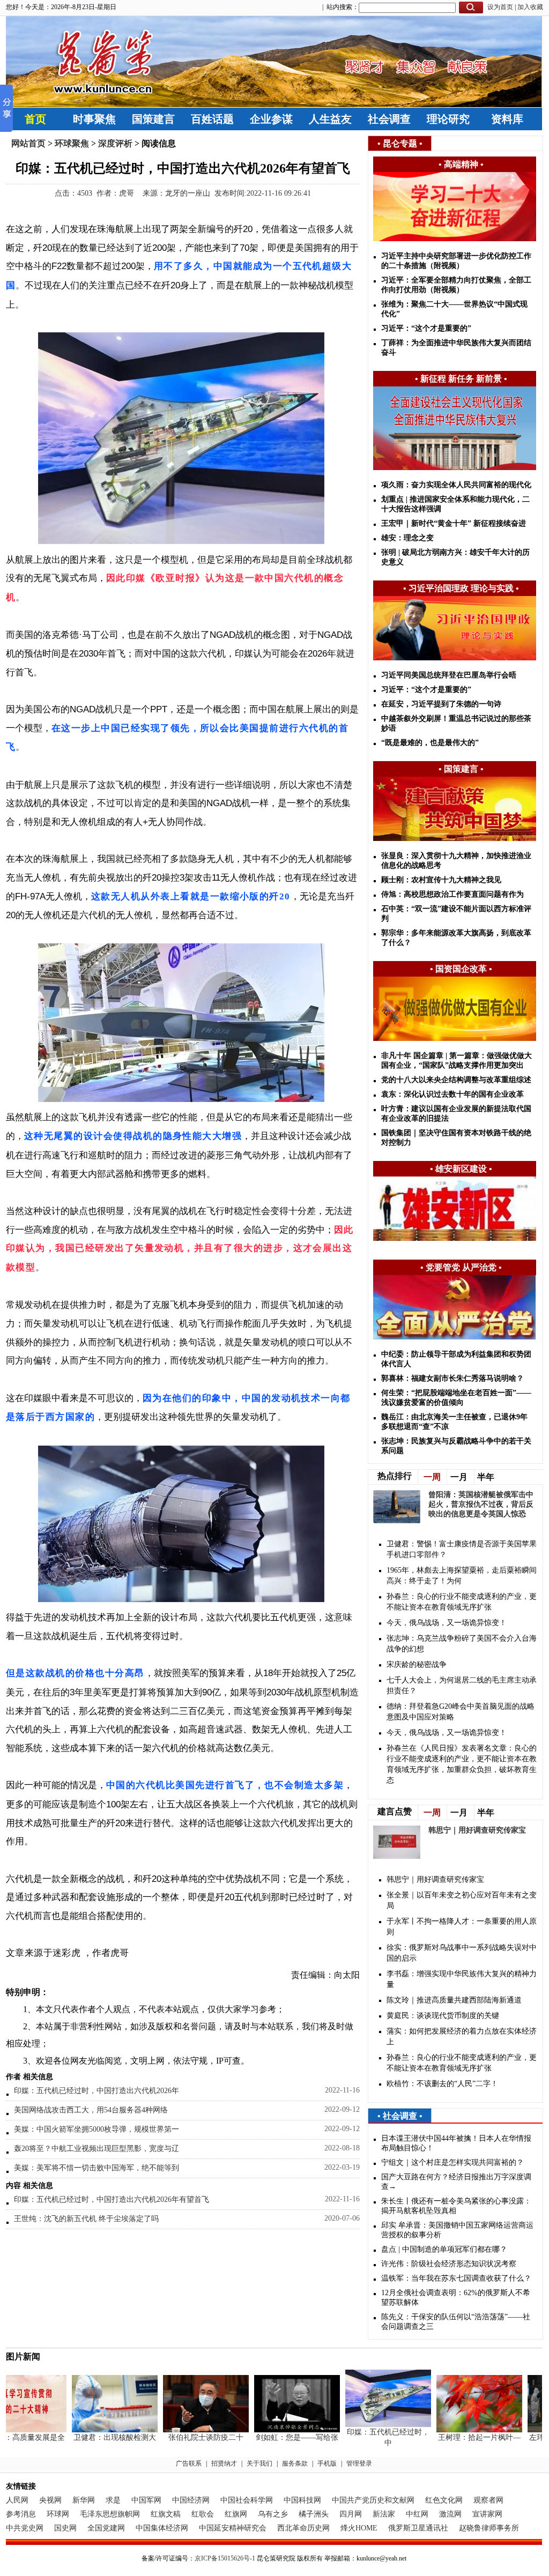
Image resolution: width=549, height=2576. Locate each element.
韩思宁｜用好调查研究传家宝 (477, 1830)
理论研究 (448, 119)
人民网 (17, 2500)
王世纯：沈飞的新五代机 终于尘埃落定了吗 (86, 2219)
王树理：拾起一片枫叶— (458, 2437)
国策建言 (153, 119)
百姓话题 (212, 119)
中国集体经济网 (162, 2528)
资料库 (507, 119)
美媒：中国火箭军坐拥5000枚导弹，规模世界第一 (97, 2129)
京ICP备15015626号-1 (225, 2558)
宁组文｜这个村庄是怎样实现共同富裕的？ (452, 2162)
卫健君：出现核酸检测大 (93, 2437)
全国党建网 (106, 2528)
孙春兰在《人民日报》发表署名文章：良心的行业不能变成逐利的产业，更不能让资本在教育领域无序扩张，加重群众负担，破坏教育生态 (462, 1764)
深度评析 (115, 143)
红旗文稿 (166, 2514)
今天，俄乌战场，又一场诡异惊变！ (447, 1623)
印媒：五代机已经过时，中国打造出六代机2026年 (97, 2091)
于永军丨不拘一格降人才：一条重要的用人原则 (462, 1927)
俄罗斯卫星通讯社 (418, 2528)
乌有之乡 (273, 2514)
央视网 (50, 2500)
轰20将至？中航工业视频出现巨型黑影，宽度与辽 (97, 2149)
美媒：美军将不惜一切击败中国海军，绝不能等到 (97, 2168)
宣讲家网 (487, 2514)
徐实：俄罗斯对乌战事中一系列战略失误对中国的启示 (462, 1953)
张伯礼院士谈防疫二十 (184, 2437)
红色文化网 (444, 2500)
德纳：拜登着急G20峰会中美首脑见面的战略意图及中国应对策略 (461, 1712)
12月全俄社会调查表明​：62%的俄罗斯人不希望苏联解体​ (456, 2298)
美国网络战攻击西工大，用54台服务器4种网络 (91, 2110)
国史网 (65, 2528)
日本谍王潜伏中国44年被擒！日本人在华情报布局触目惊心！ (456, 2143)
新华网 (84, 2500)
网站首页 (28, 143)
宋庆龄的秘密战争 (417, 1665)
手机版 (327, 2463)
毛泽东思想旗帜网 (110, 2514)
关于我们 (259, 2463)
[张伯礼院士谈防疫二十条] (184, 2430)
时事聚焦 (94, 119)
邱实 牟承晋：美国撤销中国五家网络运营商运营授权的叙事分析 (457, 2230)
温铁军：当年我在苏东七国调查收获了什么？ (456, 2278)
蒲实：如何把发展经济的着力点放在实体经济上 (462, 2037)
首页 (35, 119)
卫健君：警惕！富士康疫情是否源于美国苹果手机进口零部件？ (462, 1549)
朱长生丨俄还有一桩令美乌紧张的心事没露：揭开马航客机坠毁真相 (456, 2206)
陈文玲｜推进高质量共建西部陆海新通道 (454, 2000)
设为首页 (500, 7)
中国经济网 (191, 2500)
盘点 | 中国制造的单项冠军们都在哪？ (444, 2249)
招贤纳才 (224, 2463)
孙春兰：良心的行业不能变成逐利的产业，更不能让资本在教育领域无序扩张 (462, 1602)
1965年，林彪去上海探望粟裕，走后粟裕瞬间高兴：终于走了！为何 (462, 1576)
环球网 (58, 2514)
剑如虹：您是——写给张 (276, 2437)
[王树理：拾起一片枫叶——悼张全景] (458, 2430)
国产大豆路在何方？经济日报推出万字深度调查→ (456, 2182)
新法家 (384, 2514)
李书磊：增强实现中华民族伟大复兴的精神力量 (462, 1979)
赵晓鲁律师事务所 (489, 2528)
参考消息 (21, 2514)
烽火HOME (359, 2528)
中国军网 (146, 2500)
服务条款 (295, 2463)
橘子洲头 (314, 2514)
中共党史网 (25, 2528)
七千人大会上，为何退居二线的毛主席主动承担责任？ (462, 1685)
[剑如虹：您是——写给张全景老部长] (276, 2430)
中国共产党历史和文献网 (373, 2500)
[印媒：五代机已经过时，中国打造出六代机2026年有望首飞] (367, 2425)
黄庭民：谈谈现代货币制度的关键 (443, 2016)
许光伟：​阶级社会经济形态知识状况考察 (449, 2264)
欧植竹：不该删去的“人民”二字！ (442, 2084)
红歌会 (203, 2514)
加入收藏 (530, 7)
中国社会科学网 (247, 2500)
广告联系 (189, 2463)
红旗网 (236, 2514)
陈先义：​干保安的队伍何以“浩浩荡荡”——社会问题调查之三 (456, 2322)
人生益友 (330, 119)
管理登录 (359, 2463)
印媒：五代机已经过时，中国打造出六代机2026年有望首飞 (112, 2199)
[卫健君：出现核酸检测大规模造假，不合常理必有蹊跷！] (93, 2430)
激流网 (450, 2514)
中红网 (417, 2514)
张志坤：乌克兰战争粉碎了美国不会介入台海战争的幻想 (462, 1644)
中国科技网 (302, 2500)
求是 (113, 2500)
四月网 (351, 2514)
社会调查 (389, 119)
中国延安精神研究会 (233, 2528)
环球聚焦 (72, 143)
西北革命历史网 (303, 2528)
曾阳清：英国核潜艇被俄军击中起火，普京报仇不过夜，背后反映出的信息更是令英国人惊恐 (481, 1504)
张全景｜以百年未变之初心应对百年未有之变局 (462, 1900)
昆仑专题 (400, 143)
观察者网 (488, 2500)
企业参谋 (271, 119)
